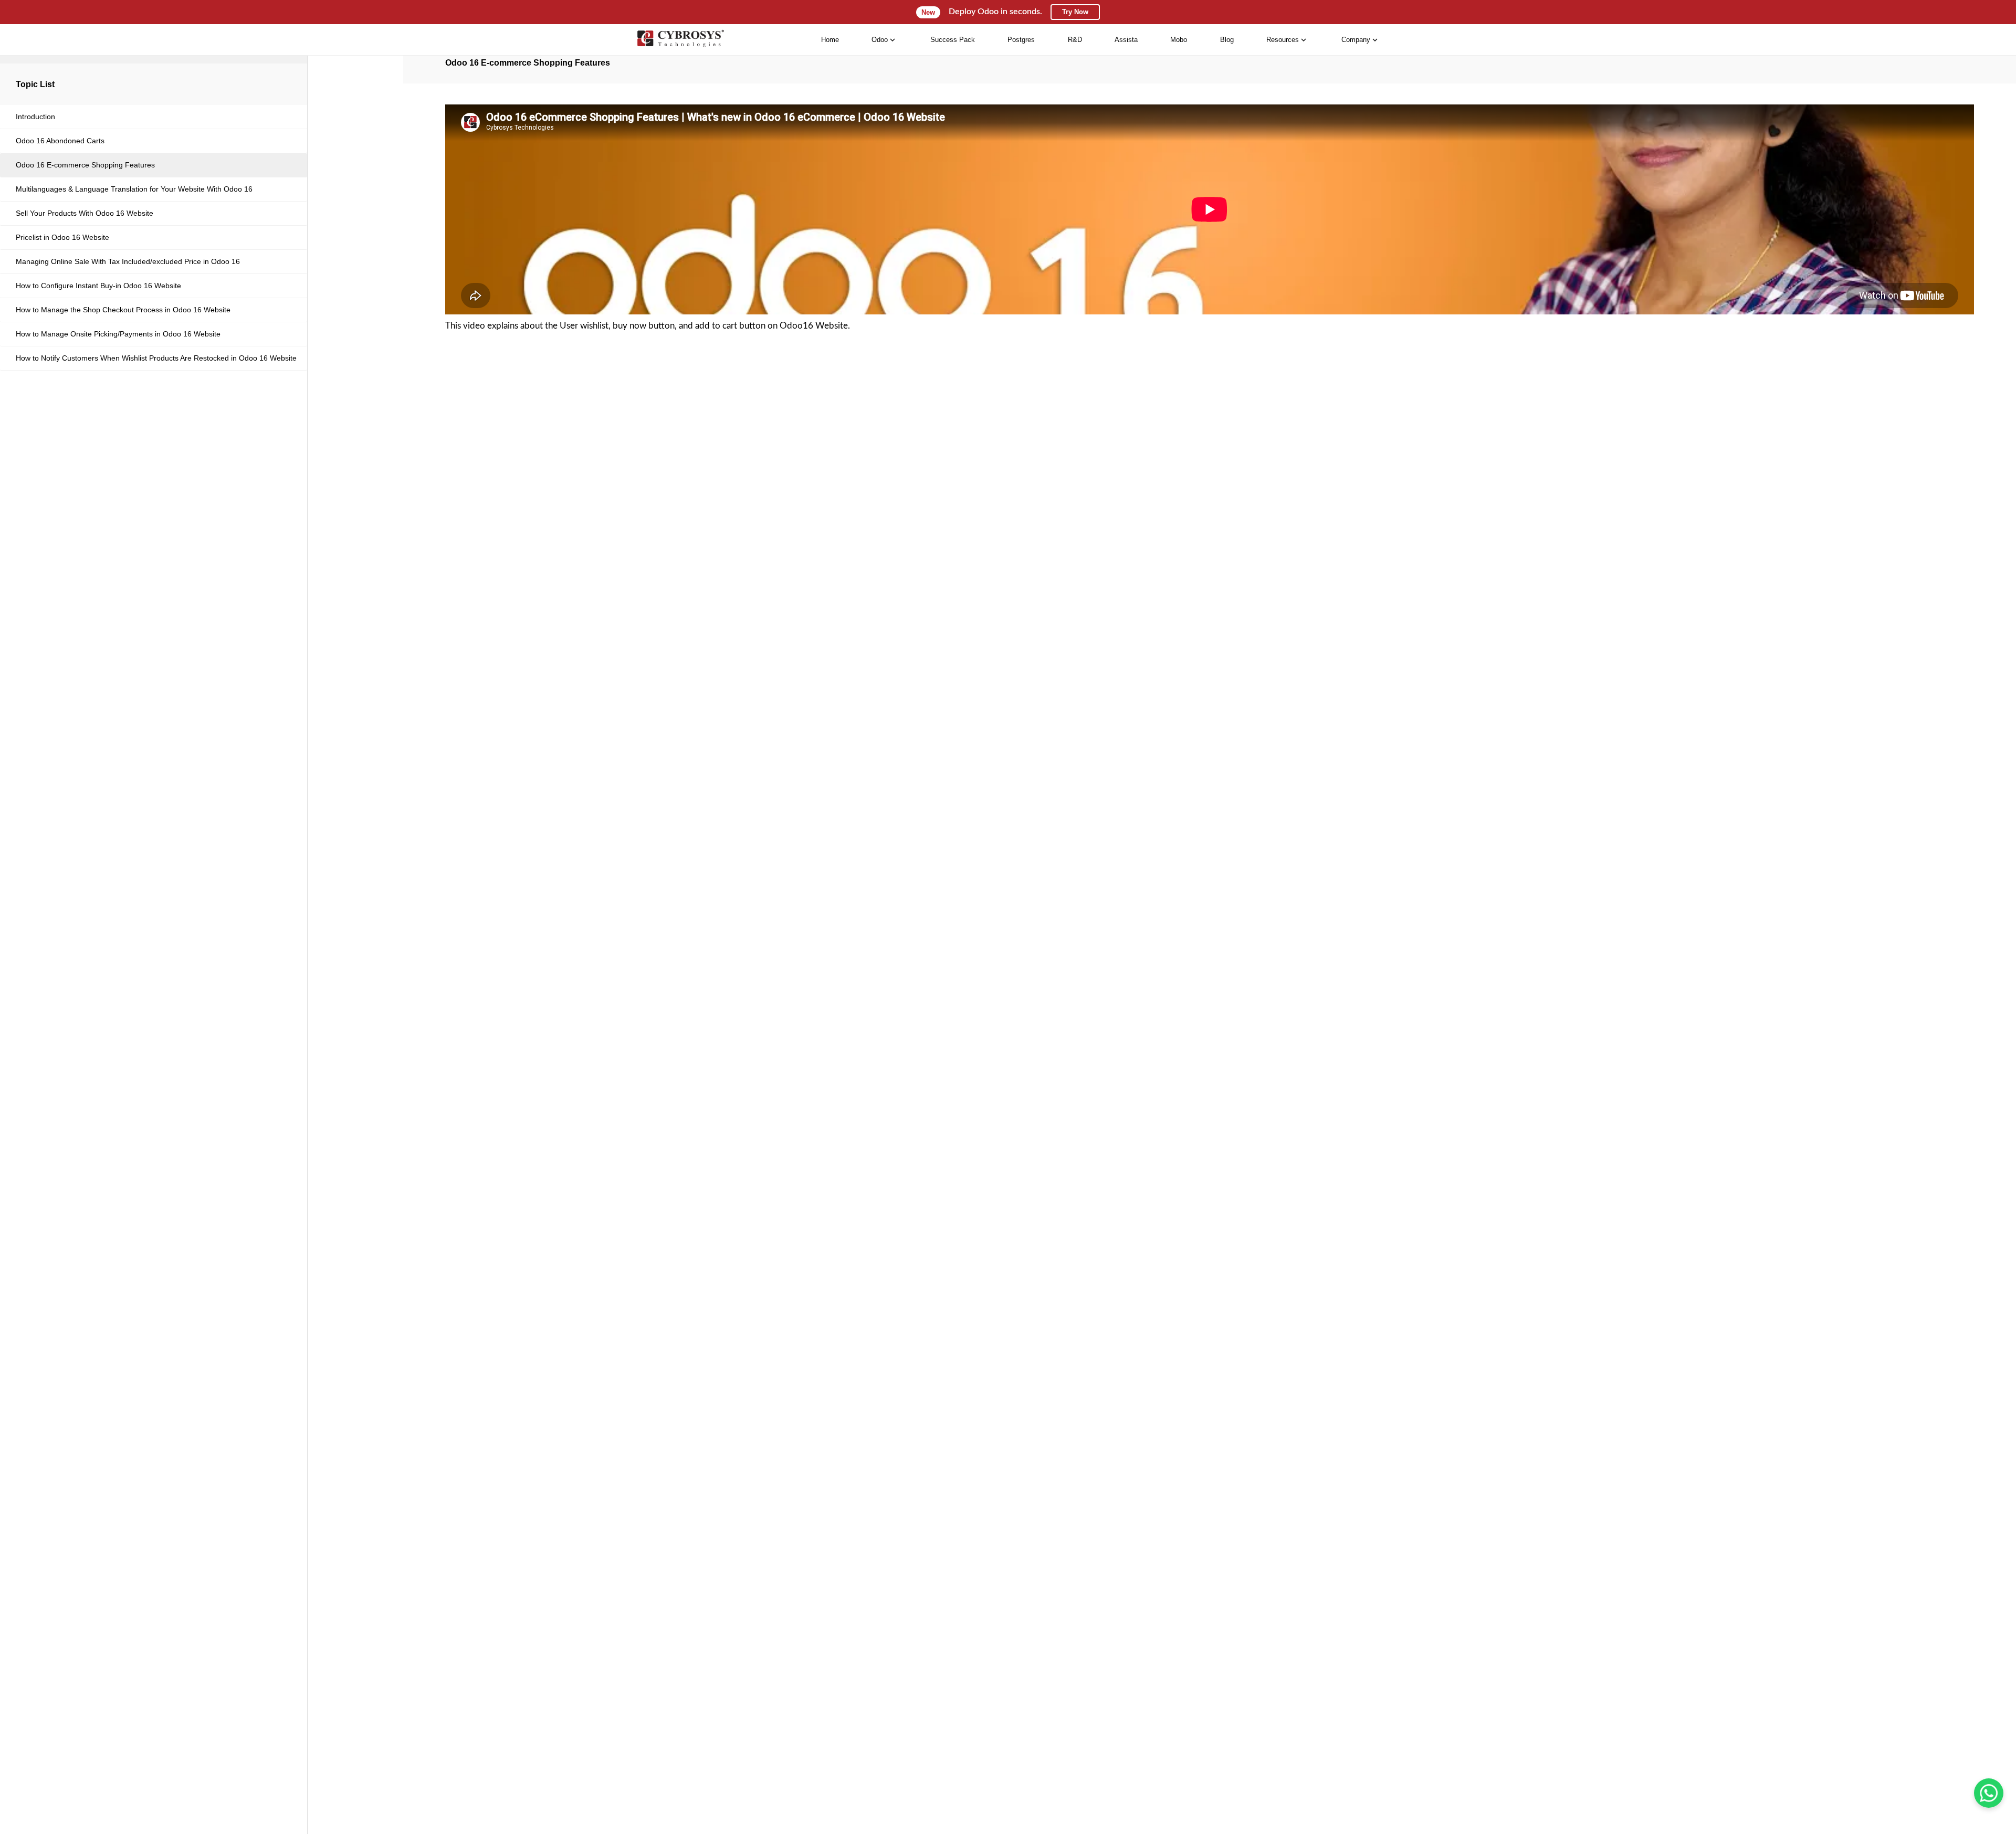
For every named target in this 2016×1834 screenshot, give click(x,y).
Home (830, 40)
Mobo (1179, 40)
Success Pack (953, 40)
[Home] (680, 40)
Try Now (1075, 12)
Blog (1227, 40)
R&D (1075, 40)
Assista (1126, 40)
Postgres (1021, 40)
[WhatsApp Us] (1989, 1793)
